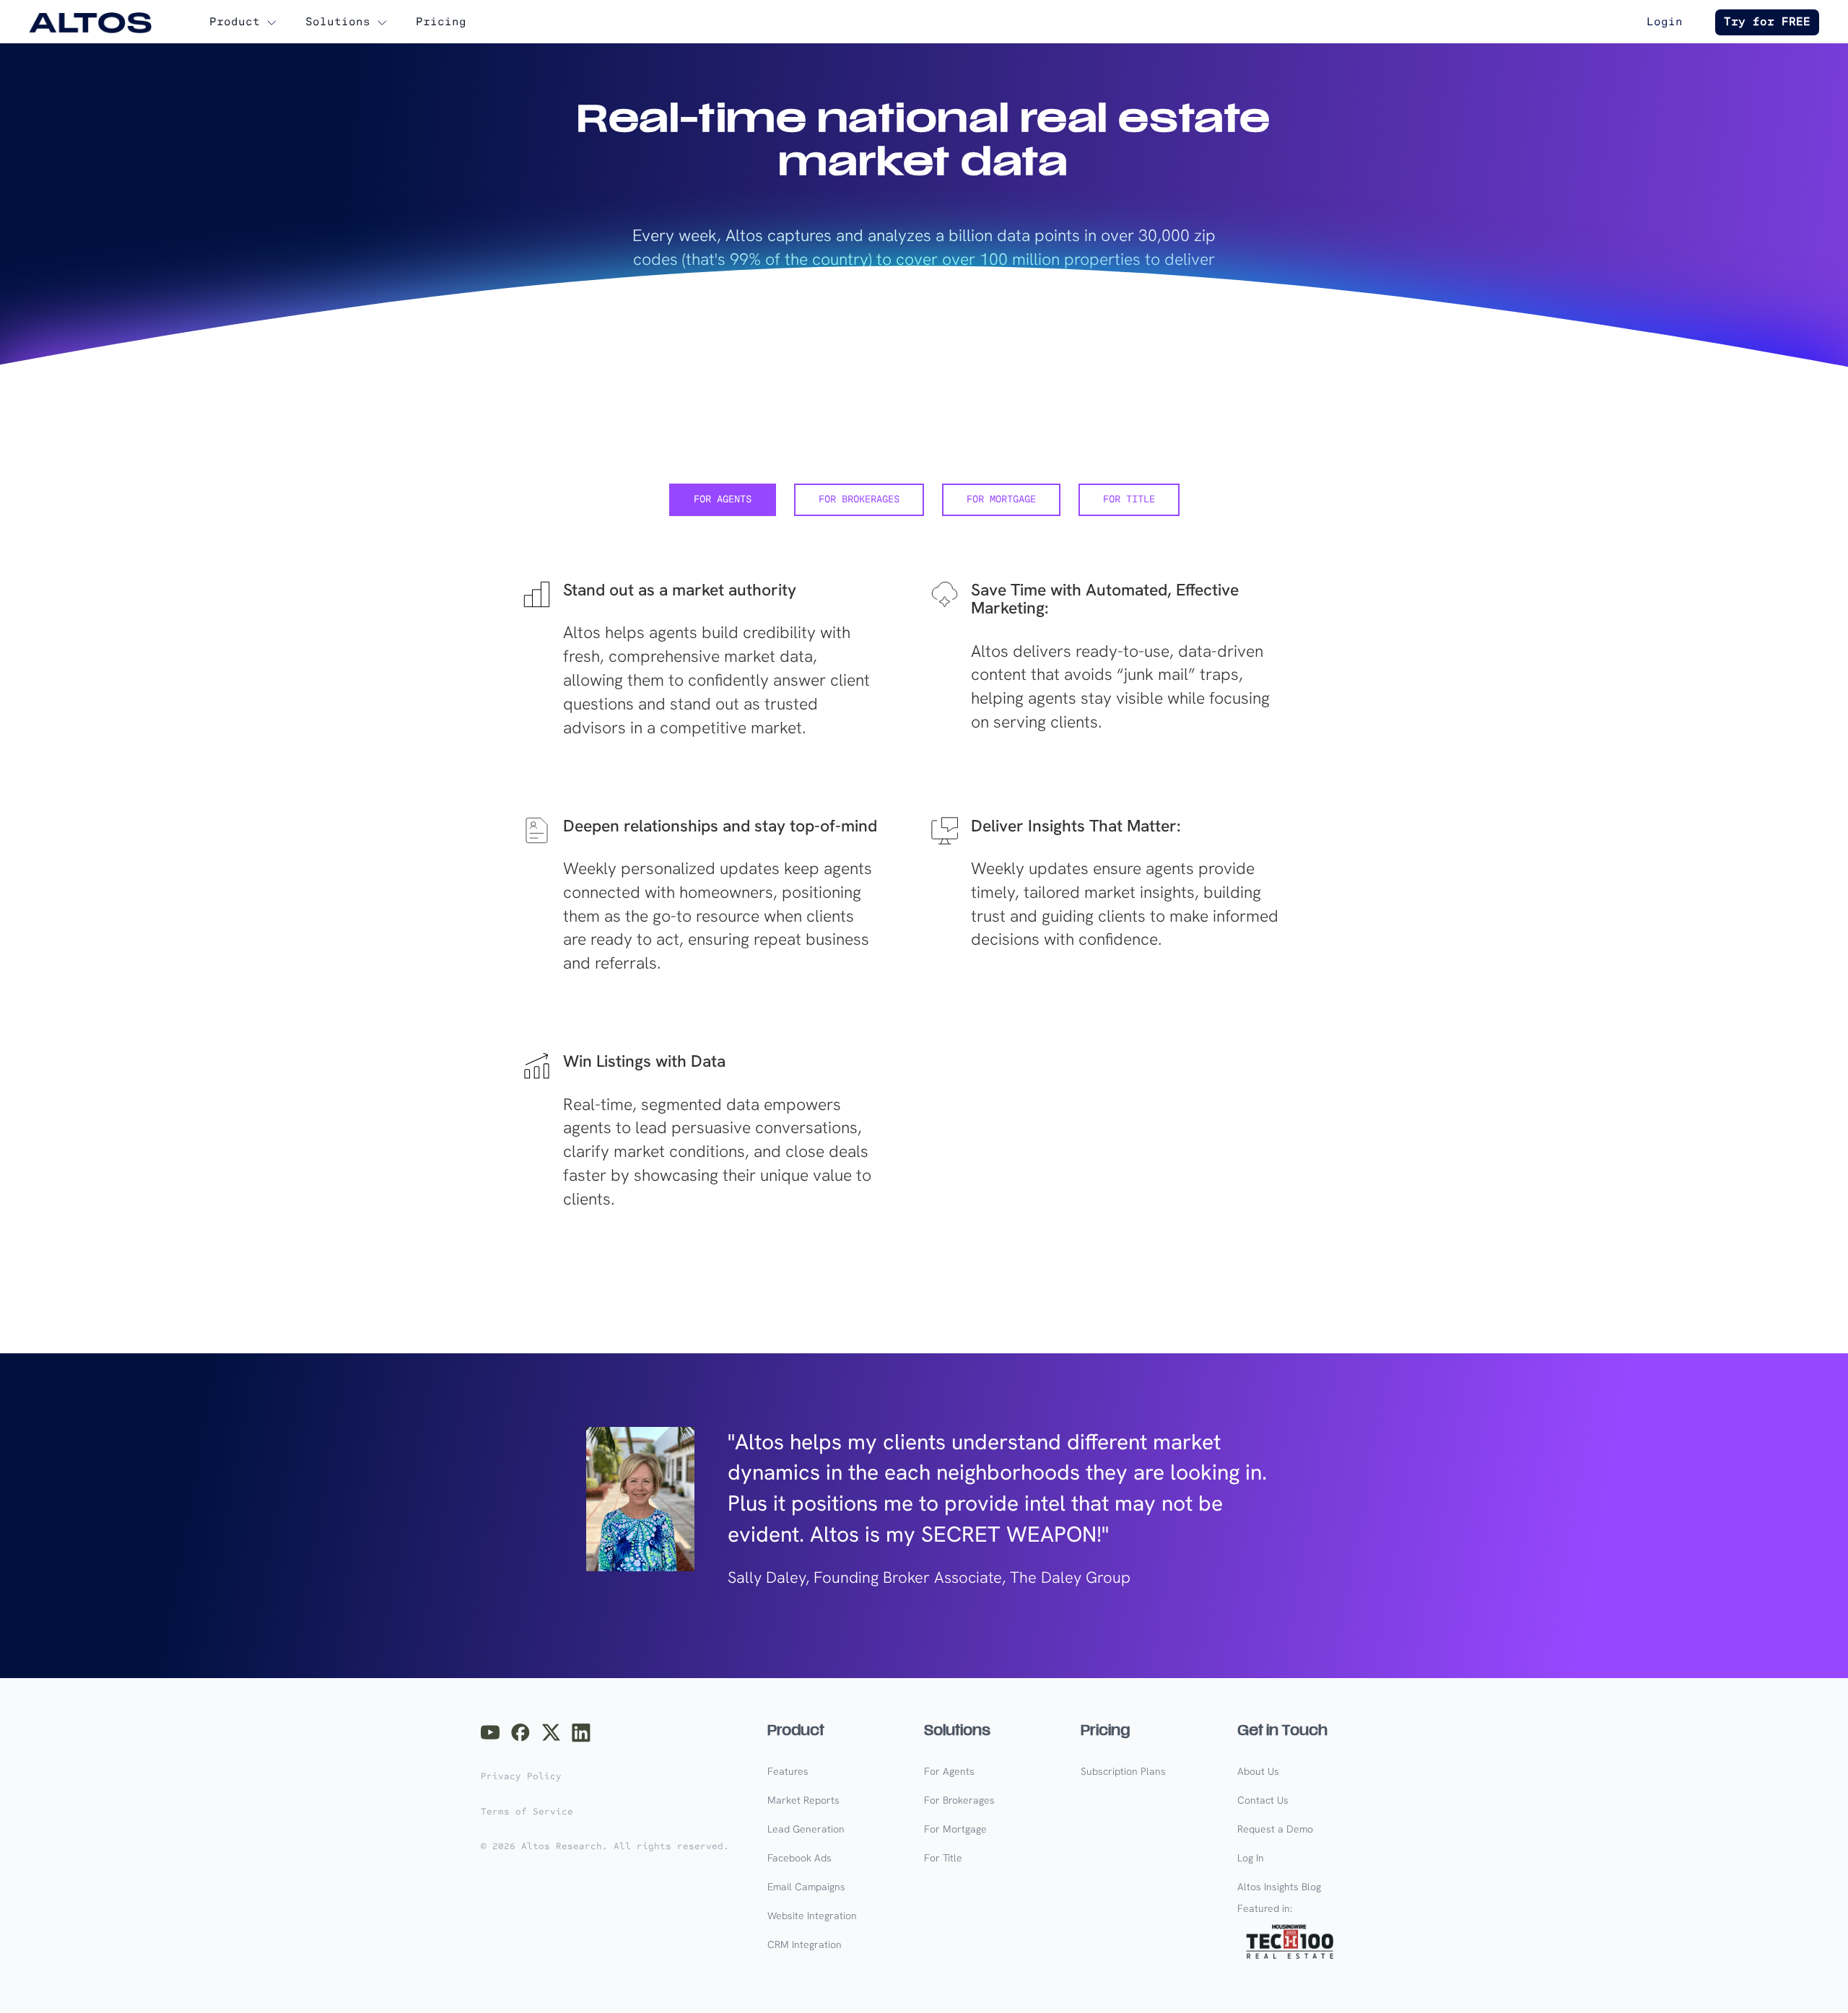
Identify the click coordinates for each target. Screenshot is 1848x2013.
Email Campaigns (806, 1887)
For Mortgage (955, 1829)
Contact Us (1263, 1800)
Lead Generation (806, 1829)
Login (1665, 22)
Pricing (441, 22)
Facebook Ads (799, 1858)
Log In (1251, 1858)
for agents (723, 500)
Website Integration (812, 1916)
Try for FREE (1767, 22)
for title (1129, 500)
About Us (1258, 1771)
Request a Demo (1275, 1829)
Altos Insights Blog (1279, 1887)
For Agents (949, 1771)
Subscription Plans (1123, 1771)
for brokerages (859, 500)
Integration (805, 1944)
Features (788, 1771)
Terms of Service (527, 1812)
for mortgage (1001, 500)
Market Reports (803, 1800)
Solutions (338, 22)
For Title (943, 1858)
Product (235, 22)
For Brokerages (959, 1800)
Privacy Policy (521, 1776)
